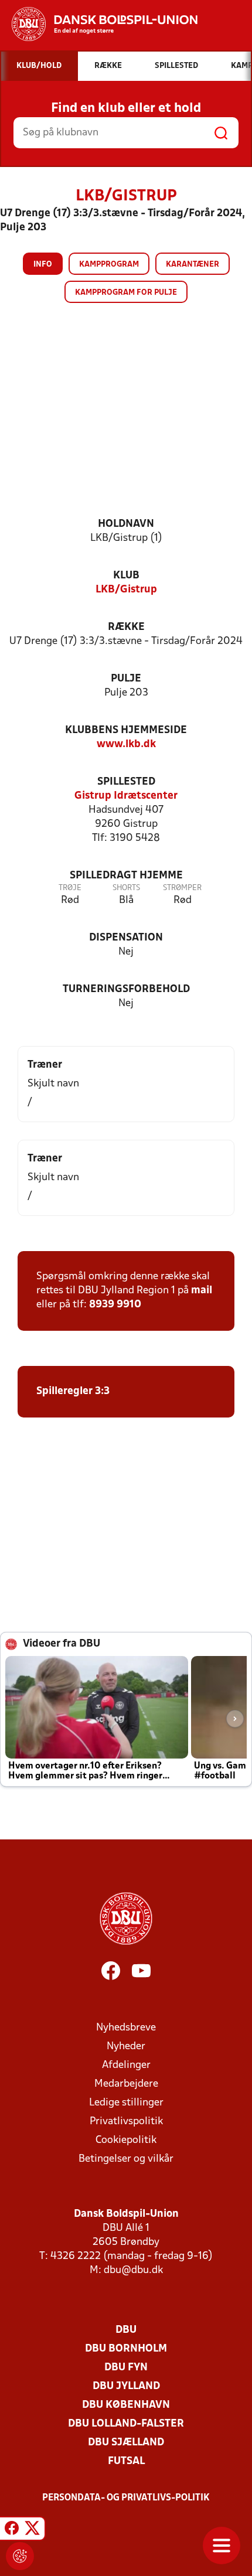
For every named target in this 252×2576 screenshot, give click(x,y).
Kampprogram (109, 265)
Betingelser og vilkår (126, 2159)
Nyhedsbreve (126, 2028)
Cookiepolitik (126, 2140)
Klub (126, 576)
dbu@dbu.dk (133, 2270)
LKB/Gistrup (126, 590)
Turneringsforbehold (126, 989)
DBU (126, 2330)
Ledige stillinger (126, 2103)
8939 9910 (115, 1305)
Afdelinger (126, 2065)
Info (43, 265)
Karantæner (193, 265)
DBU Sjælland (126, 2443)
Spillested (126, 782)
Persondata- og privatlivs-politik (126, 2498)
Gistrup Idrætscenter (126, 796)
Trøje (70, 888)
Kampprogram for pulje (126, 293)
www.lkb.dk (126, 744)
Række (126, 627)
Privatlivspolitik (126, 2122)
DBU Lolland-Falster (126, 2424)
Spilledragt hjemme (126, 876)
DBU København (126, 2405)
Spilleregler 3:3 (73, 1391)
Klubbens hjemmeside (126, 730)
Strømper (182, 888)
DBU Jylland (126, 2386)
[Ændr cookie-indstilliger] (20, 2556)
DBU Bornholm (126, 2349)
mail (202, 1291)
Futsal (126, 2461)
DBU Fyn (126, 2368)
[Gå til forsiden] (99, 24)
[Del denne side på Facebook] (12, 2530)
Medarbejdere (126, 2084)
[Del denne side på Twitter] (32, 2530)
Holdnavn (126, 524)
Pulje (126, 679)
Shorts (126, 888)
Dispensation (126, 938)
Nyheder (126, 2047)
